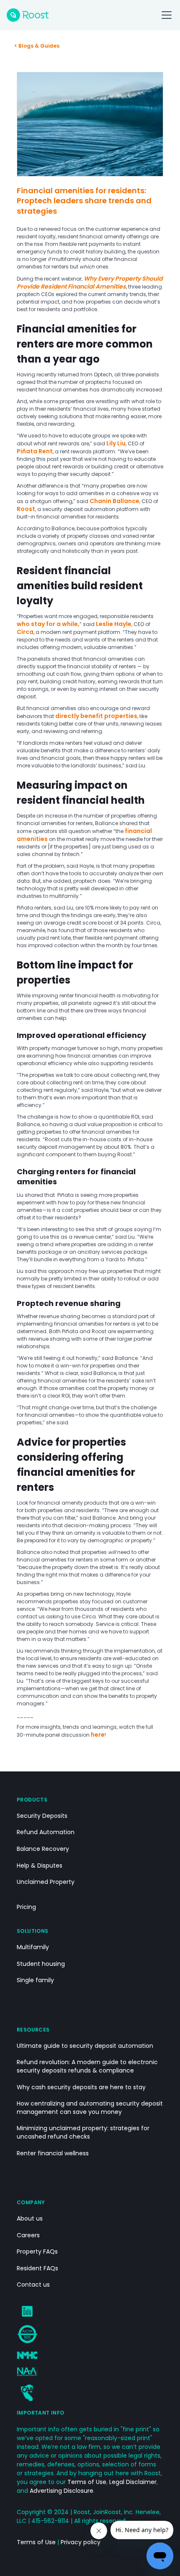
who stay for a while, (48, 624)
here (98, 1735)
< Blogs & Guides (37, 46)
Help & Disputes (40, 1866)
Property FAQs (37, 2252)
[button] (165, 15)
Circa (25, 632)
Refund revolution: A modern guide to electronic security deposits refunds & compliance (87, 2066)
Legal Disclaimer (133, 2482)
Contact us (33, 2285)
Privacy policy (81, 2542)
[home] (28, 15)
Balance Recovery (43, 1849)
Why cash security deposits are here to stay (81, 2087)
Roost (26, 509)
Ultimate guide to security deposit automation (85, 2046)
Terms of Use (87, 2482)
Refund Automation (46, 1832)
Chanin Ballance (114, 501)
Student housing (41, 1964)
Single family (35, 1980)
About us (30, 2219)
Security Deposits (42, 1816)
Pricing (26, 1907)
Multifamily (33, 1947)
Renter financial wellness (53, 2153)
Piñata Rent (35, 451)
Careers (28, 2235)
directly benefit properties (96, 716)
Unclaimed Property (46, 1882)
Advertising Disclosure (62, 2491)
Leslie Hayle (114, 624)
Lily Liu (116, 443)
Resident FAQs (37, 2268)
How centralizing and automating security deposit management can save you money (90, 2108)
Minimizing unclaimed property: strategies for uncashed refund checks (83, 2133)
